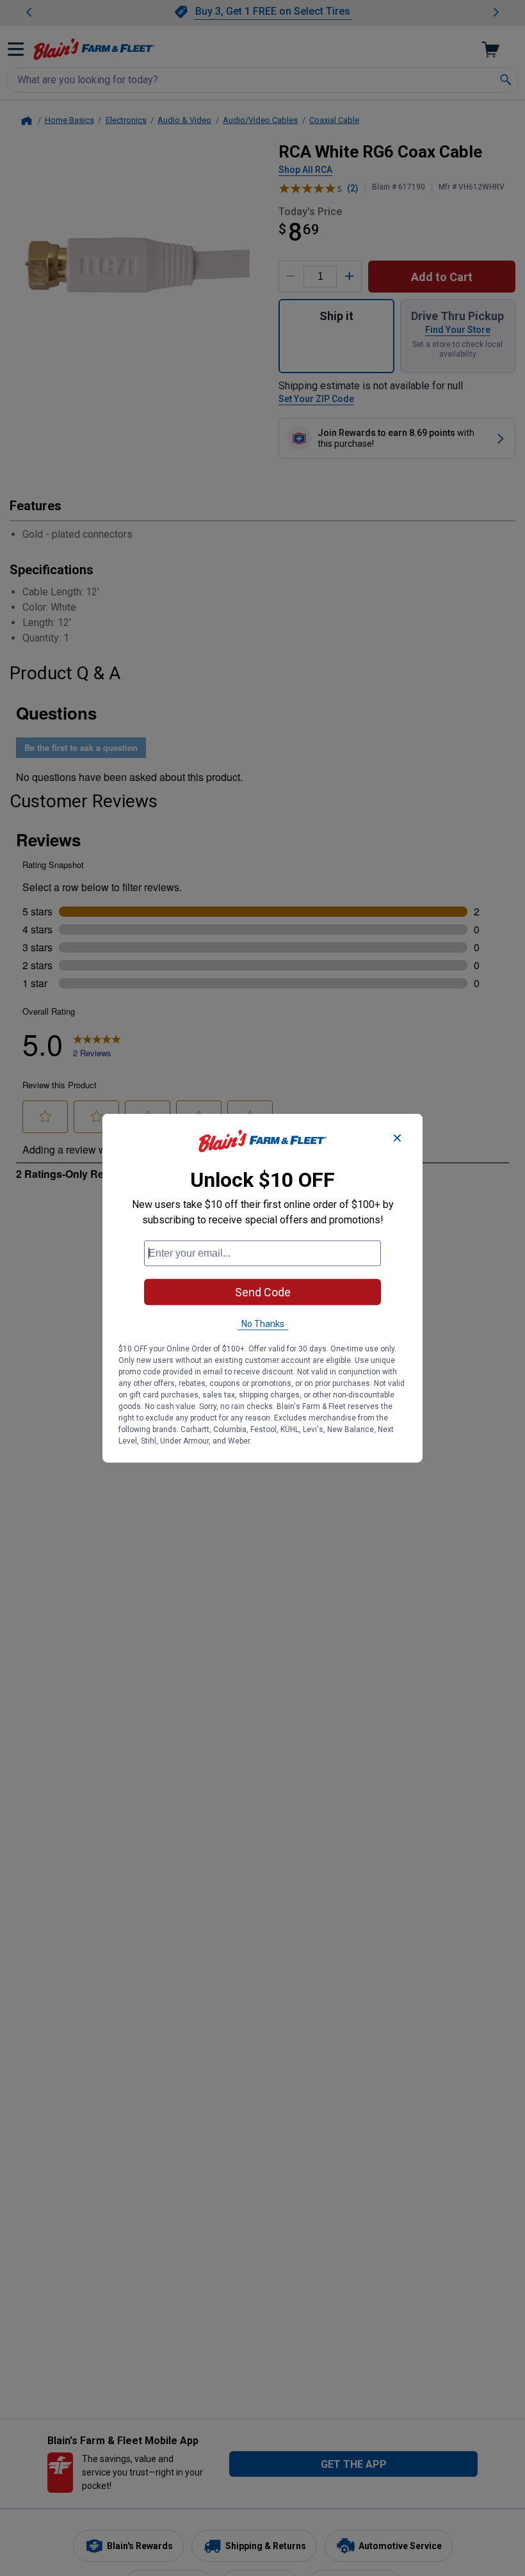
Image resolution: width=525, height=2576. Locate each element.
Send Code (263, 1292)
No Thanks (263, 1323)
